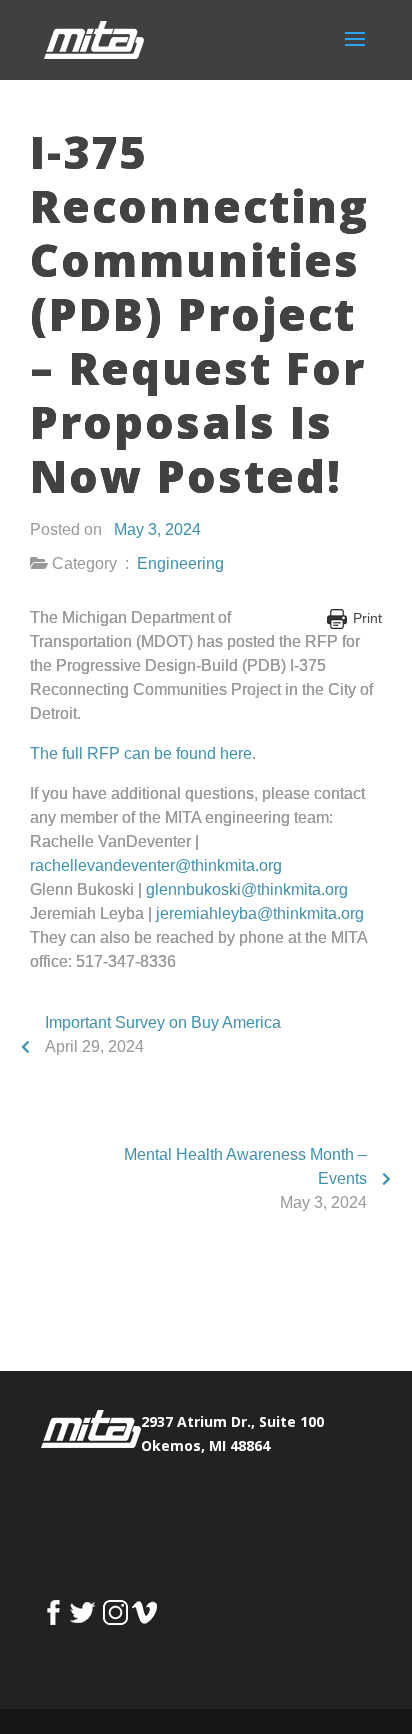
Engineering (180, 563)
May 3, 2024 (157, 529)
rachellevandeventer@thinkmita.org (156, 865)
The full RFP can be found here (141, 753)
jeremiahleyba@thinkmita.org (260, 913)
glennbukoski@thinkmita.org (247, 889)
